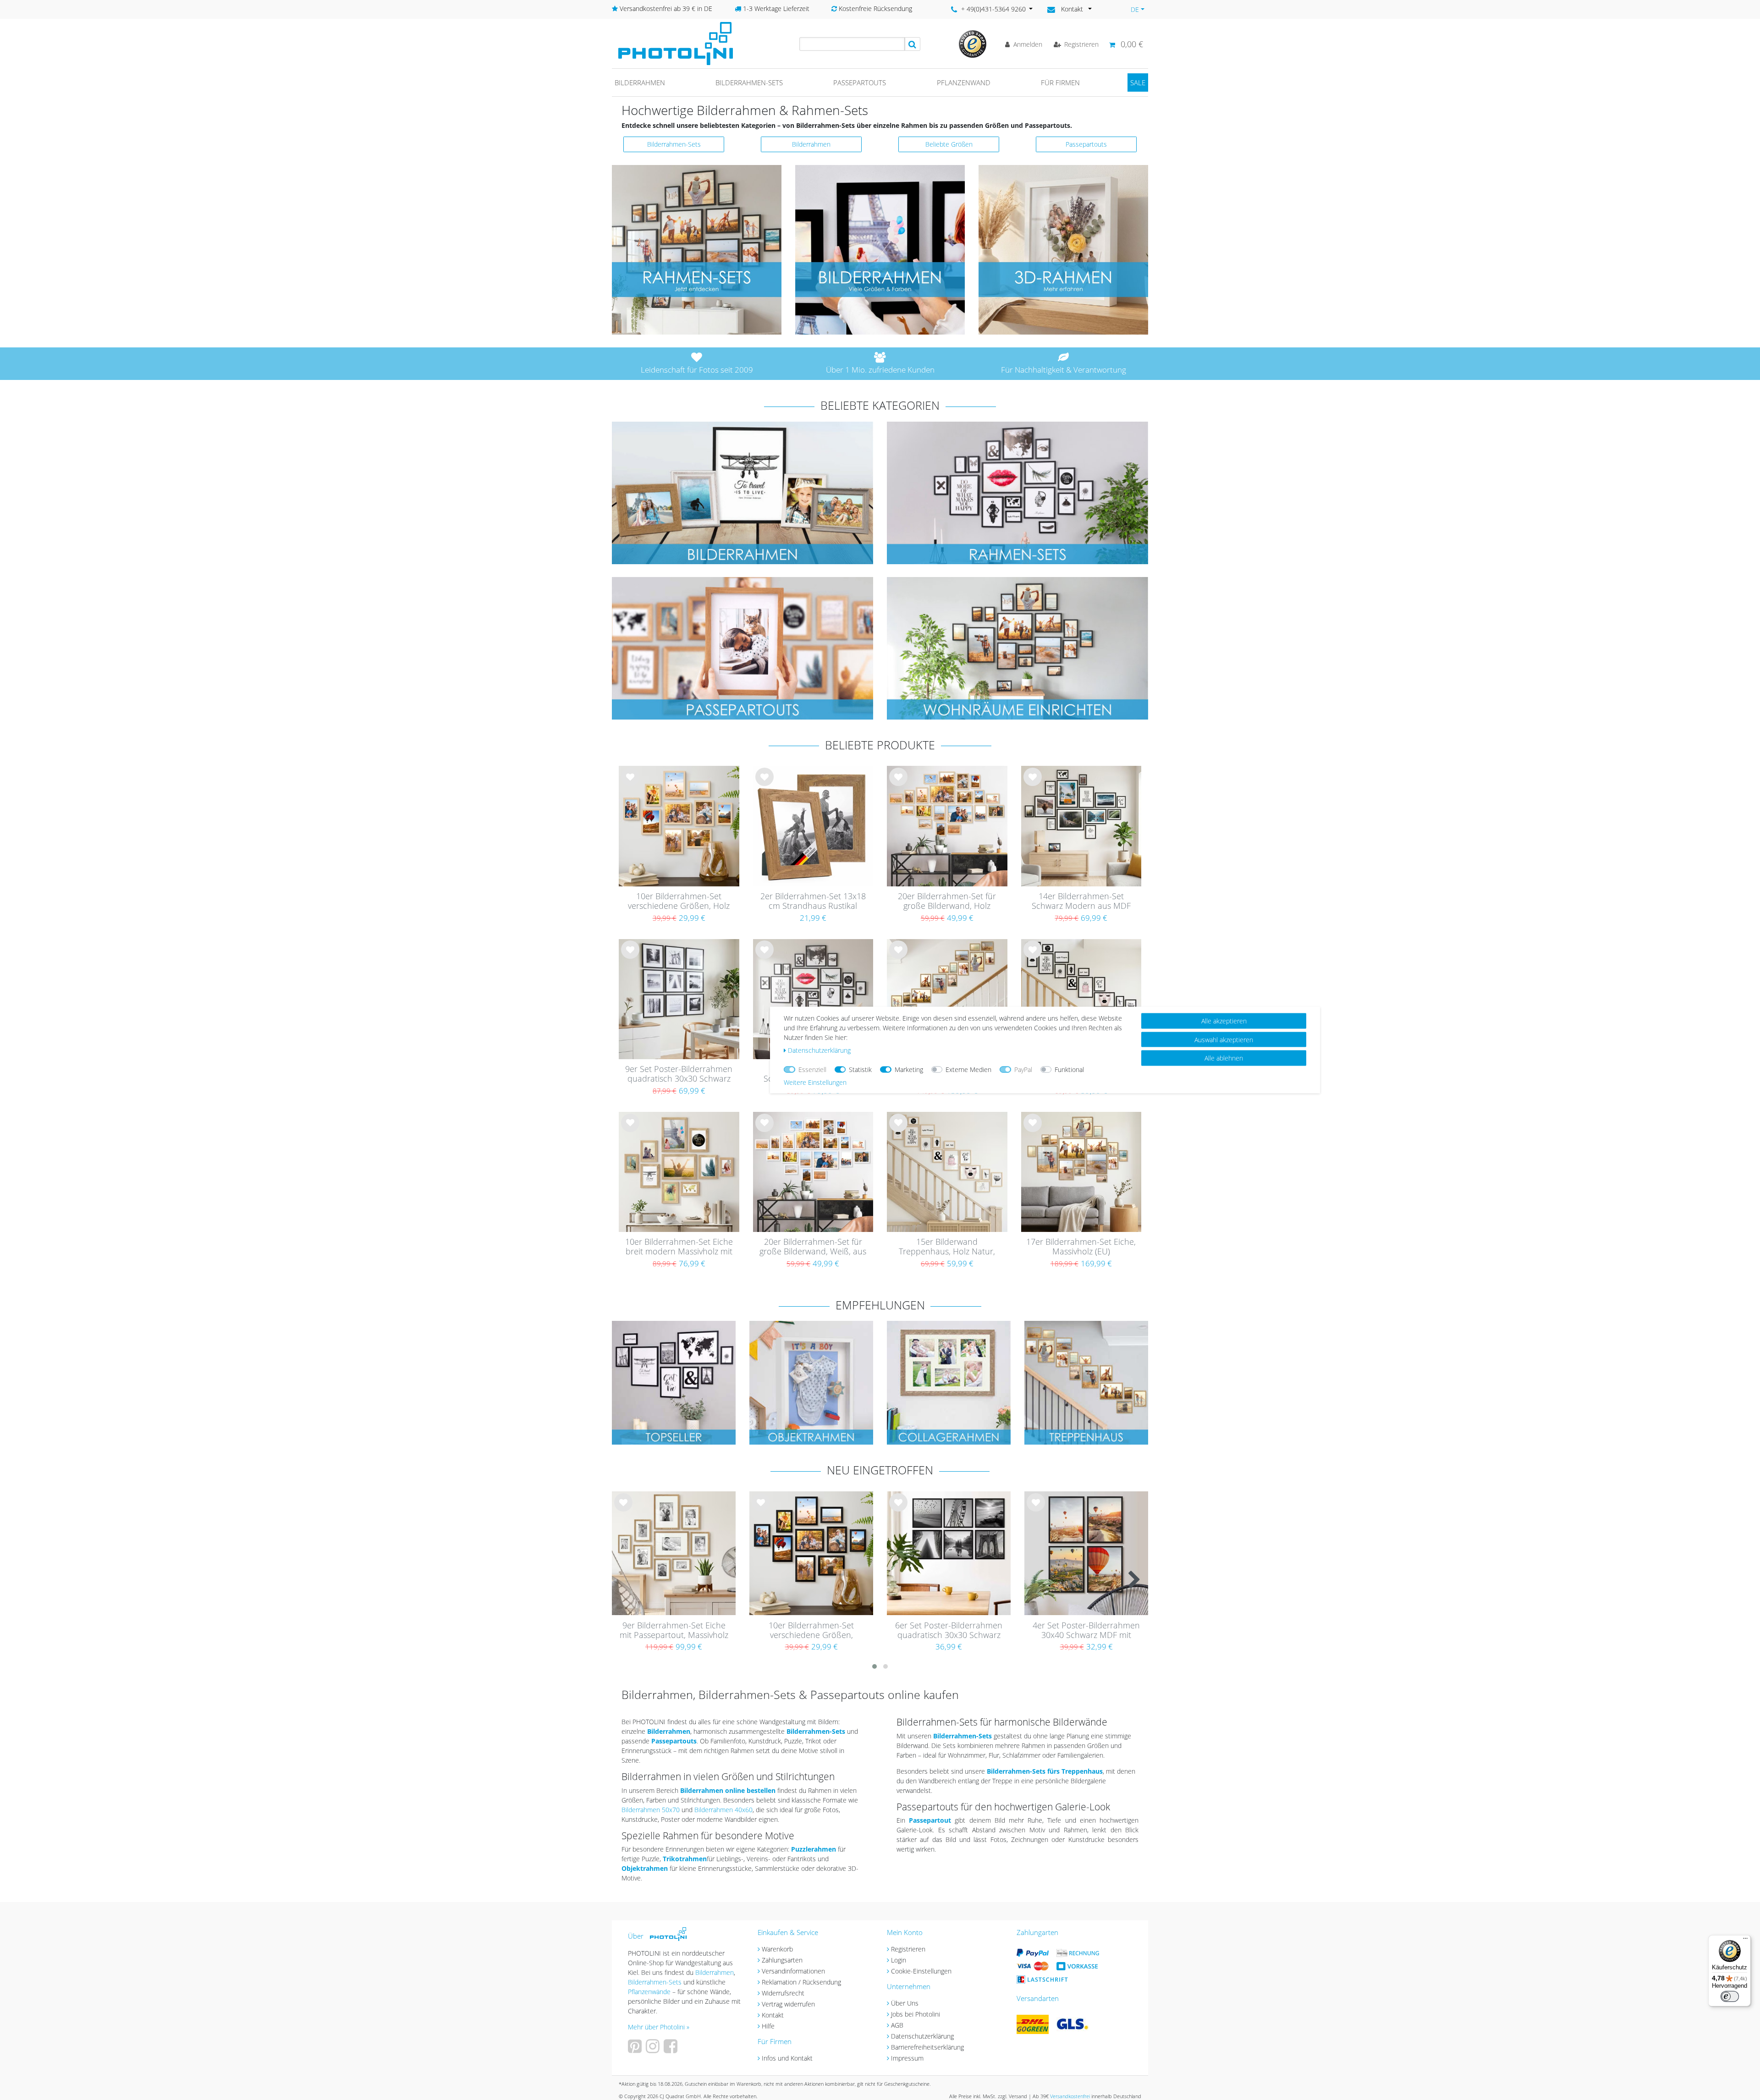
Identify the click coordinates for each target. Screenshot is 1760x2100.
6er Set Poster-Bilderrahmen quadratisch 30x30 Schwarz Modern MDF (949, 1631)
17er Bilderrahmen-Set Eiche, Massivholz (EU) (1081, 1247)
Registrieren (908, 1949)
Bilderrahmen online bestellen (728, 1790)
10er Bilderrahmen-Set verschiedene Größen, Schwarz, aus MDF (811, 1631)
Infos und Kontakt (787, 2058)
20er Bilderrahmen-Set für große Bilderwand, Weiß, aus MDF (813, 1247)
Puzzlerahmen (814, 1849)
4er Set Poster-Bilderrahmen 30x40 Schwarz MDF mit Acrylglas (1086, 1631)
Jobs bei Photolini (916, 2014)
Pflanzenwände (650, 1992)
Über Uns (905, 2003)
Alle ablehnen (1224, 1058)
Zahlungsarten (782, 1960)
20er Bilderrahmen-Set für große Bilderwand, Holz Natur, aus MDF (947, 902)
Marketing (909, 1069)
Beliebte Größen (949, 144)
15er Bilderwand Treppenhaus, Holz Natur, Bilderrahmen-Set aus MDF (947, 1247)
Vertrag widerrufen (788, 2004)
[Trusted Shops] (973, 43)
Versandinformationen (793, 1971)
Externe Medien (968, 1069)
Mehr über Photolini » (659, 2027)
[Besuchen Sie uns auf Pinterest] (636, 2049)
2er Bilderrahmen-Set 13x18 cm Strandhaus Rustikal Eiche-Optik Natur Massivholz (813, 902)
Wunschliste (630, 784)
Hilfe (768, 2026)
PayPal (1023, 1069)
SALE (1138, 82)
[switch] (1730, 1996)
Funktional (1069, 1069)
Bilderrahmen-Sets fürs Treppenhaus (1045, 1771)
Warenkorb (777, 1949)
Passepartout (930, 1820)
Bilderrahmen (640, 82)
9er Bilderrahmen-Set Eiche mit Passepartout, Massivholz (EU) (674, 1631)
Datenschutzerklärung (922, 2036)
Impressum (907, 2058)
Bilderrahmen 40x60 (723, 1810)
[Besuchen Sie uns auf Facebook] (672, 2049)
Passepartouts (860, 82)
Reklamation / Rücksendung (801, 1982)
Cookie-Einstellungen (921, 1971)
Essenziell (812, 1069)
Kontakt (773, 2015)
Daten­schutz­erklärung (819, 1050)
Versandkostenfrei (1070, 2096)
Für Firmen (1060, 82)
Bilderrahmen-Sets (749, 82)
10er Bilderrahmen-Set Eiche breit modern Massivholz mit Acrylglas (679, 1247)
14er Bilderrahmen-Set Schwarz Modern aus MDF (1081, 901)
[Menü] (1745, 1941)
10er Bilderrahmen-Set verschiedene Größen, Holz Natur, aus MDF (679, 902)
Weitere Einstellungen (815, 1082)
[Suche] (913, 44)
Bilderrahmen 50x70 (651, 1810)
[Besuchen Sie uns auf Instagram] (654, 2049)
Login (899, 1960)
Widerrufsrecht (783, 1993)
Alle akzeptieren (1224, 1021)
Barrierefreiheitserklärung (927, 2047)
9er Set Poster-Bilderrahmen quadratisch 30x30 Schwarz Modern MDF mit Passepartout (679, 1074)
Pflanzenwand (964, 82)
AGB (897, 2025)
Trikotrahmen (685, 1859)
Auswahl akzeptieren (1224, 1039)
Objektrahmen (645, 1868)
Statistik (860, 1069)
